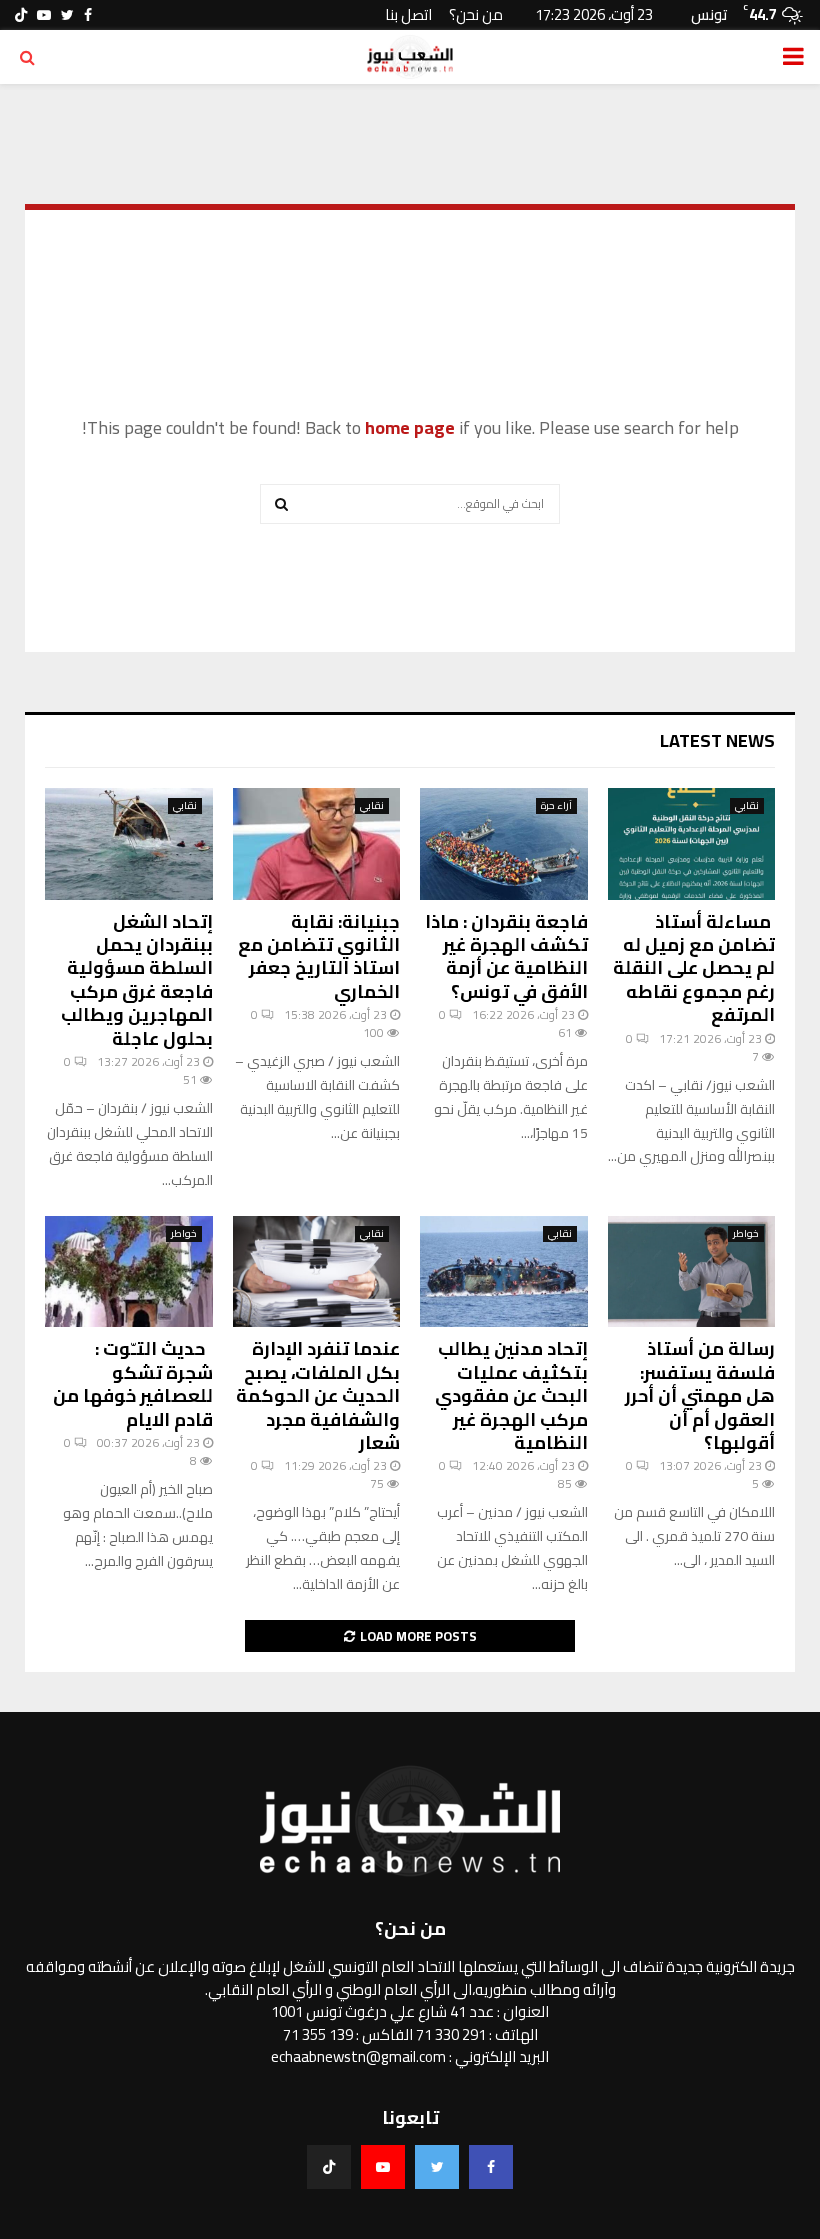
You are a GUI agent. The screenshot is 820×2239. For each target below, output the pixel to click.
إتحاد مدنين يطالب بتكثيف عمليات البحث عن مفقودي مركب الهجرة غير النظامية (511, 1395)
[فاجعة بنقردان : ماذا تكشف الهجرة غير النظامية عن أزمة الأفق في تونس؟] (504, 844)
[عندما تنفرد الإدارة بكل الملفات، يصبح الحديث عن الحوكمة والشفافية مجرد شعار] (317, 1272)
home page (410, 427)
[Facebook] (491, 2167)
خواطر (746, 1234)
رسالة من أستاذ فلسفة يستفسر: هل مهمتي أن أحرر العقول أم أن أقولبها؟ (700, 1395)
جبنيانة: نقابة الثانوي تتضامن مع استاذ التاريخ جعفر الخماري (319, 956)
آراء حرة (556, 806)
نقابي (747, 806)
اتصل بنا (408, 14)
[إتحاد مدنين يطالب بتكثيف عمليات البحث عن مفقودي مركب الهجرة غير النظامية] (504, 1272)
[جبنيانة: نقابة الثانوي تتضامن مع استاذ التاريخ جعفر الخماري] (317, 844)
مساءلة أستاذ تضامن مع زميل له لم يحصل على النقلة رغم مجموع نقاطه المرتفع (694, 968)
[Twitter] (437, 2167)
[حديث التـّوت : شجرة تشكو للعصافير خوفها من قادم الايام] (129, 1272)
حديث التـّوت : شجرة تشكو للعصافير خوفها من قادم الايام (133, 1383)
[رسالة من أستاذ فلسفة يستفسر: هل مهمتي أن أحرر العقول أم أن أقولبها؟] (692, 1272)
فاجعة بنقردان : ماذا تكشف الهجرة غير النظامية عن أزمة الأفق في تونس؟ (506, 956)
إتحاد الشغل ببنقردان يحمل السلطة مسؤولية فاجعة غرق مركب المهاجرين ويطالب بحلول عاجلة (137, 980)
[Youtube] (383, 2167)
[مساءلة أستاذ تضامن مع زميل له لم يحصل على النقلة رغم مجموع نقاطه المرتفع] (692, 844)
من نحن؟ (476, 14)
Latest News (717, 740)
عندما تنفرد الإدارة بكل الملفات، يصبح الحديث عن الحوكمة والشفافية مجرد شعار (318, 1395)
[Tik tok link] (21, 15)
